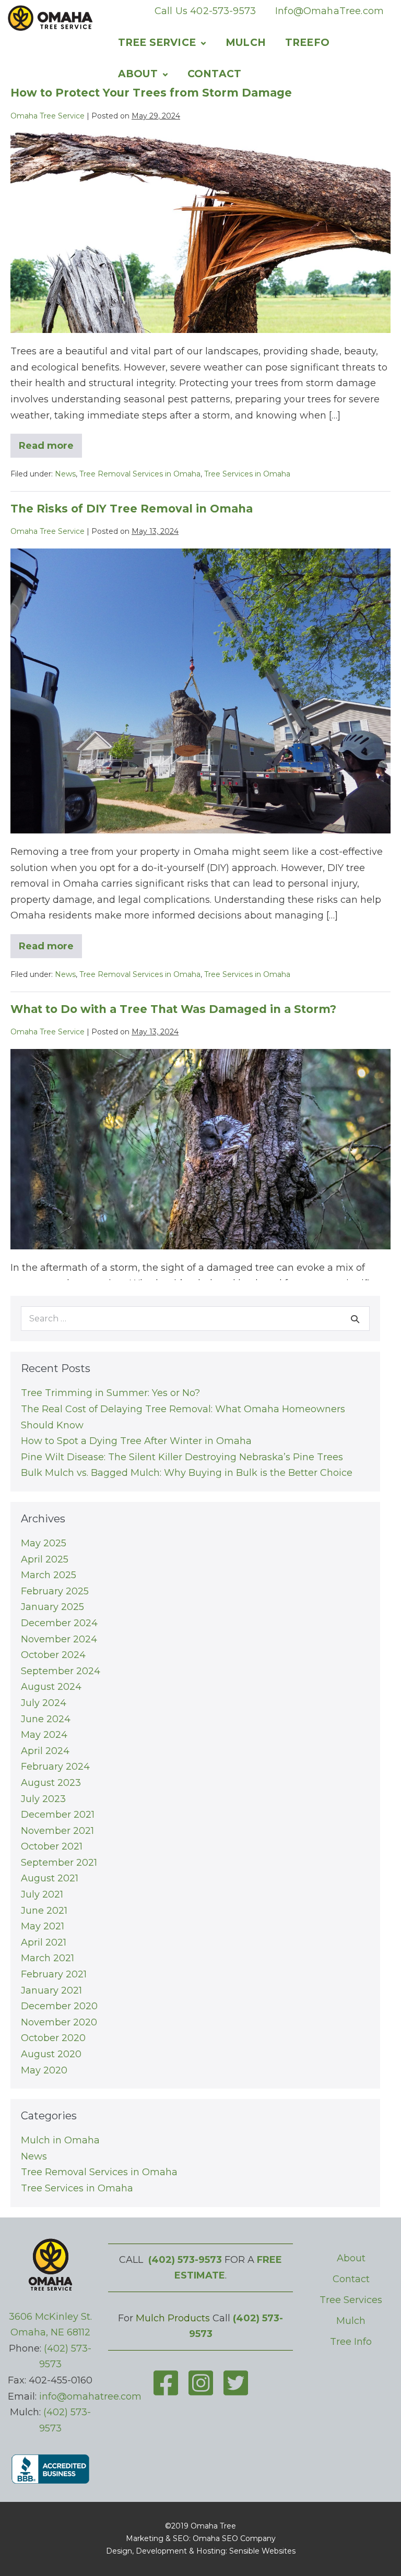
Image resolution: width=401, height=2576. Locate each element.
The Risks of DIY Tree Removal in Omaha (132, 509)
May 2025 (44, 1543)
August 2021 (50, 1878)
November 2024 (59, 1639)
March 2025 (49, 1575)
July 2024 (44, 1703)
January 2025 (52, 1607)
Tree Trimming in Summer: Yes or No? (110, 1393)
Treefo (307, 43)
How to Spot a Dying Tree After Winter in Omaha (136, 1441)
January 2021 (51, 1990)
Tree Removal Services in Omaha (140, 474)
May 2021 (43, 1926)
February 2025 (55, 1591)
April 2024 (45, 1751)
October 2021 (52, 1846)
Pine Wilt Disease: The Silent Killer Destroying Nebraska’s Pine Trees (182, 1457)
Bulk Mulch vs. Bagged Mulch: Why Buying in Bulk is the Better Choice (187, 1473)
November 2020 (59, 2022)
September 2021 (59, 1863)
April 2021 (44, 1942)
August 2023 (51, 1783)
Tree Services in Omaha (247, 474)
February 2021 (54, 1974)
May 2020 (44, 2070)
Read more (50, 449)
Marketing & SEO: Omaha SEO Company (201, 2538)
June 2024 (46, 1719)
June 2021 (44, 1911)
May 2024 (44, 1735)
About (138, 74)
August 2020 (51, 2054)
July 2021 (42, 1894)
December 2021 (58, 1815)
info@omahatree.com (90, 2396)
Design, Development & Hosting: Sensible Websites (201, 2551)
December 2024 (59, 1623)
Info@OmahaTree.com (329, 11)
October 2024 (53, 1655)
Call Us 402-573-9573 (205, 11)
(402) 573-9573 (185, 2260)
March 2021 (48, 1958)
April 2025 (45, 1559)
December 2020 (59, 2006)
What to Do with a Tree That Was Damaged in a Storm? (173, 1009)
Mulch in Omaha (60, 2140)
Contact (214, 74)
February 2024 (55, 1767)
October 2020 (53, 2038)
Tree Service (157, 43)
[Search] (355, 1319)
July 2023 (43, 1799)
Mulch (246, 43)
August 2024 (51, 1687)
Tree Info (351, 2342)
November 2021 (57, 1831)
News (65, 474)
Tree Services (351, 2300)
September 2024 (61, 1671)
